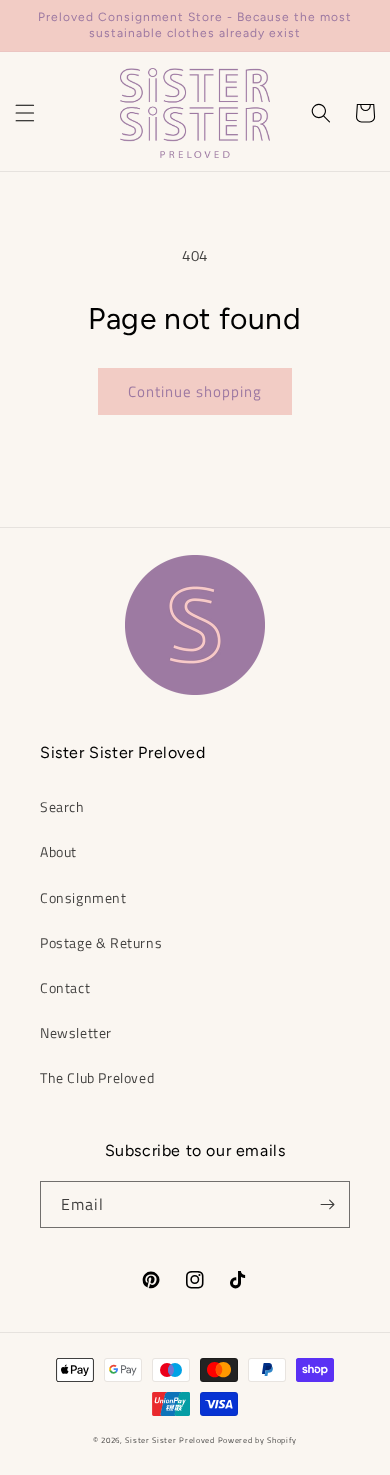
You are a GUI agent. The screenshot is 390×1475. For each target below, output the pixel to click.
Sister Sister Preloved (169, 1440)
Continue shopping (195, 391)
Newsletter (76, 1032)
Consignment (83, 897)
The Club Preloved (97, 1077)
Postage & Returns (101, 942)
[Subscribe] (327, 1204)
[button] (25, 113)
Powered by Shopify (258, 1440)
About (58, 851)
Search (62, 806)
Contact (65, 987)
